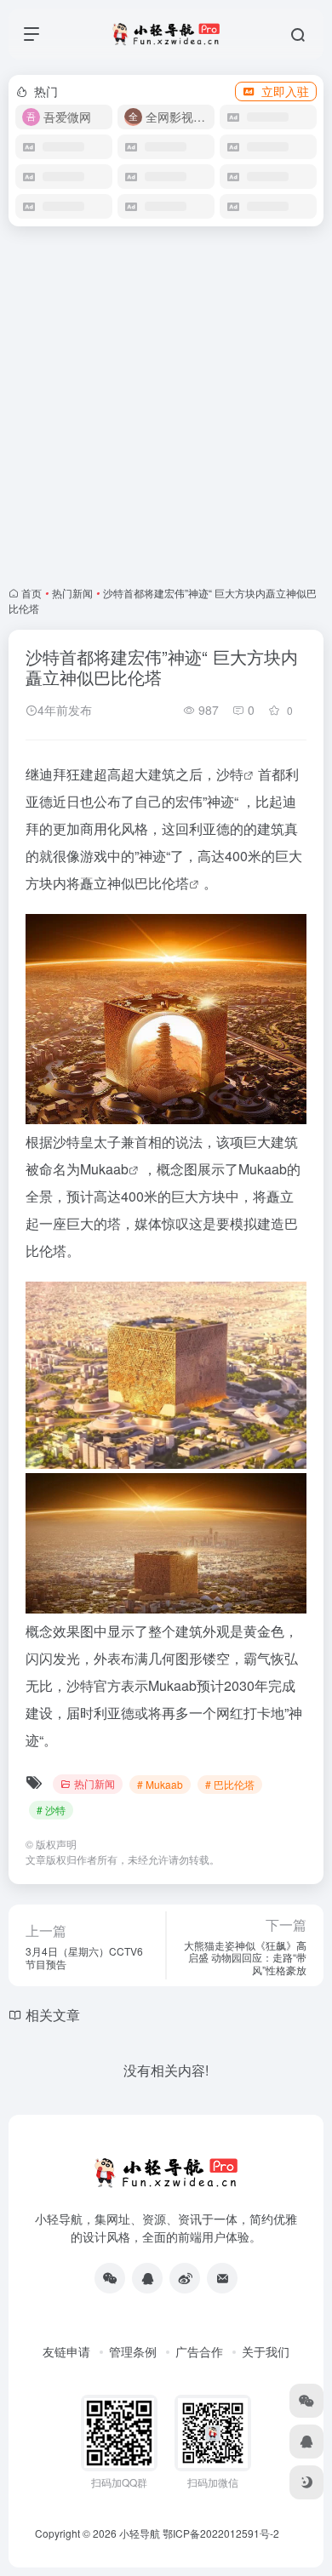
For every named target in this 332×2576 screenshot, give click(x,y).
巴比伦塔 (162, 883)
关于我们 (266, 2351)
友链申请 (66, 2351)
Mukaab (104, 1169)
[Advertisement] (166, 406)
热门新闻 (72, 593)
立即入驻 (285, 91)
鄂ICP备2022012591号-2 (221, 2533)
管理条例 (133, 2351)
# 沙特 (51, 1810)
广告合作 (199, 2351)
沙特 (230, 774)
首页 (31, 593)
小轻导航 (140, 2533)
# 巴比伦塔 (230, 1784)
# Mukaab (160, 1784)
